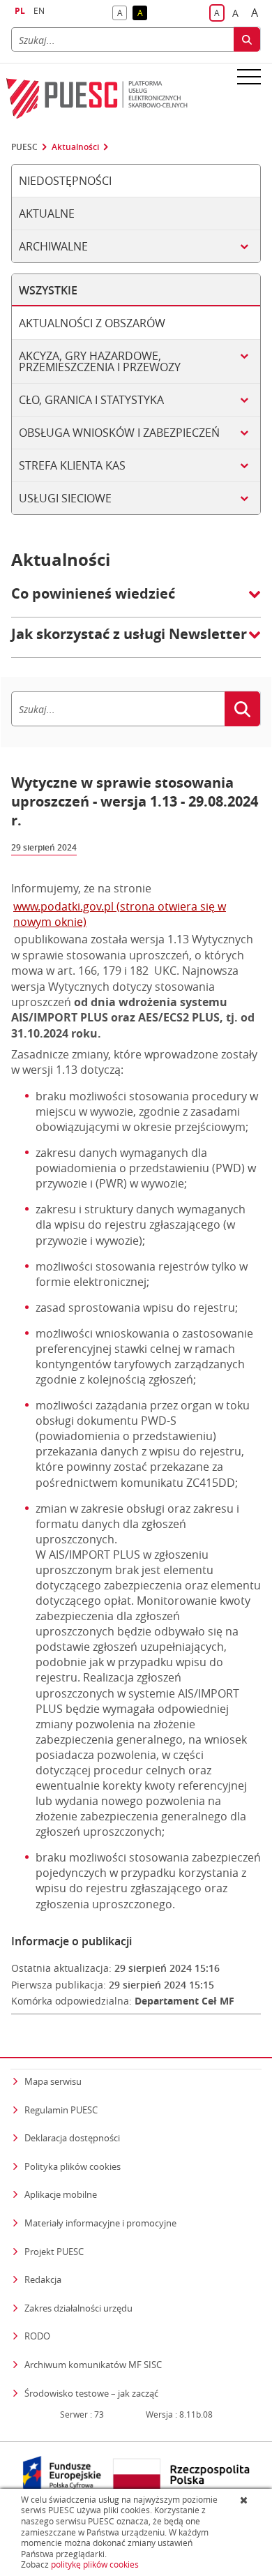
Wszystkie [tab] (48, 290)
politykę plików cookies (95, 2564)
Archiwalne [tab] (53, 246)
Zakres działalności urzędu (78, 2308)
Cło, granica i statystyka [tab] (91, 400)
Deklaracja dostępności (72, 2138)
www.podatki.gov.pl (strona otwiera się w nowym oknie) (120, 914)
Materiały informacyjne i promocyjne (100, 2223)
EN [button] (39, 11)
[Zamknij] (245, 2500)
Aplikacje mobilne (61, 2194)
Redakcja (43, 2279)
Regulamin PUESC (61, 2110)
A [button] (122, 14)
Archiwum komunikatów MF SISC (93, 2365)
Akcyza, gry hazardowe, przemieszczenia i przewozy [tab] (100, 361)
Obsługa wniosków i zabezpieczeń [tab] (119, 433)
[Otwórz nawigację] (249, 76)
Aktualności (75, 147)
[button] (136, 601)
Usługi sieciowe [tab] (65, 498)
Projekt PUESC (54, 2252)
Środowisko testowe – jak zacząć (91, 2393)
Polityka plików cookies (73, 2166)
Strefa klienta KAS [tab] (72, 465)
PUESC (24, 147)
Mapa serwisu (53, 2081)
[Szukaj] (247, 39)
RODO (37, 2336)
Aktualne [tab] (47, 214)
